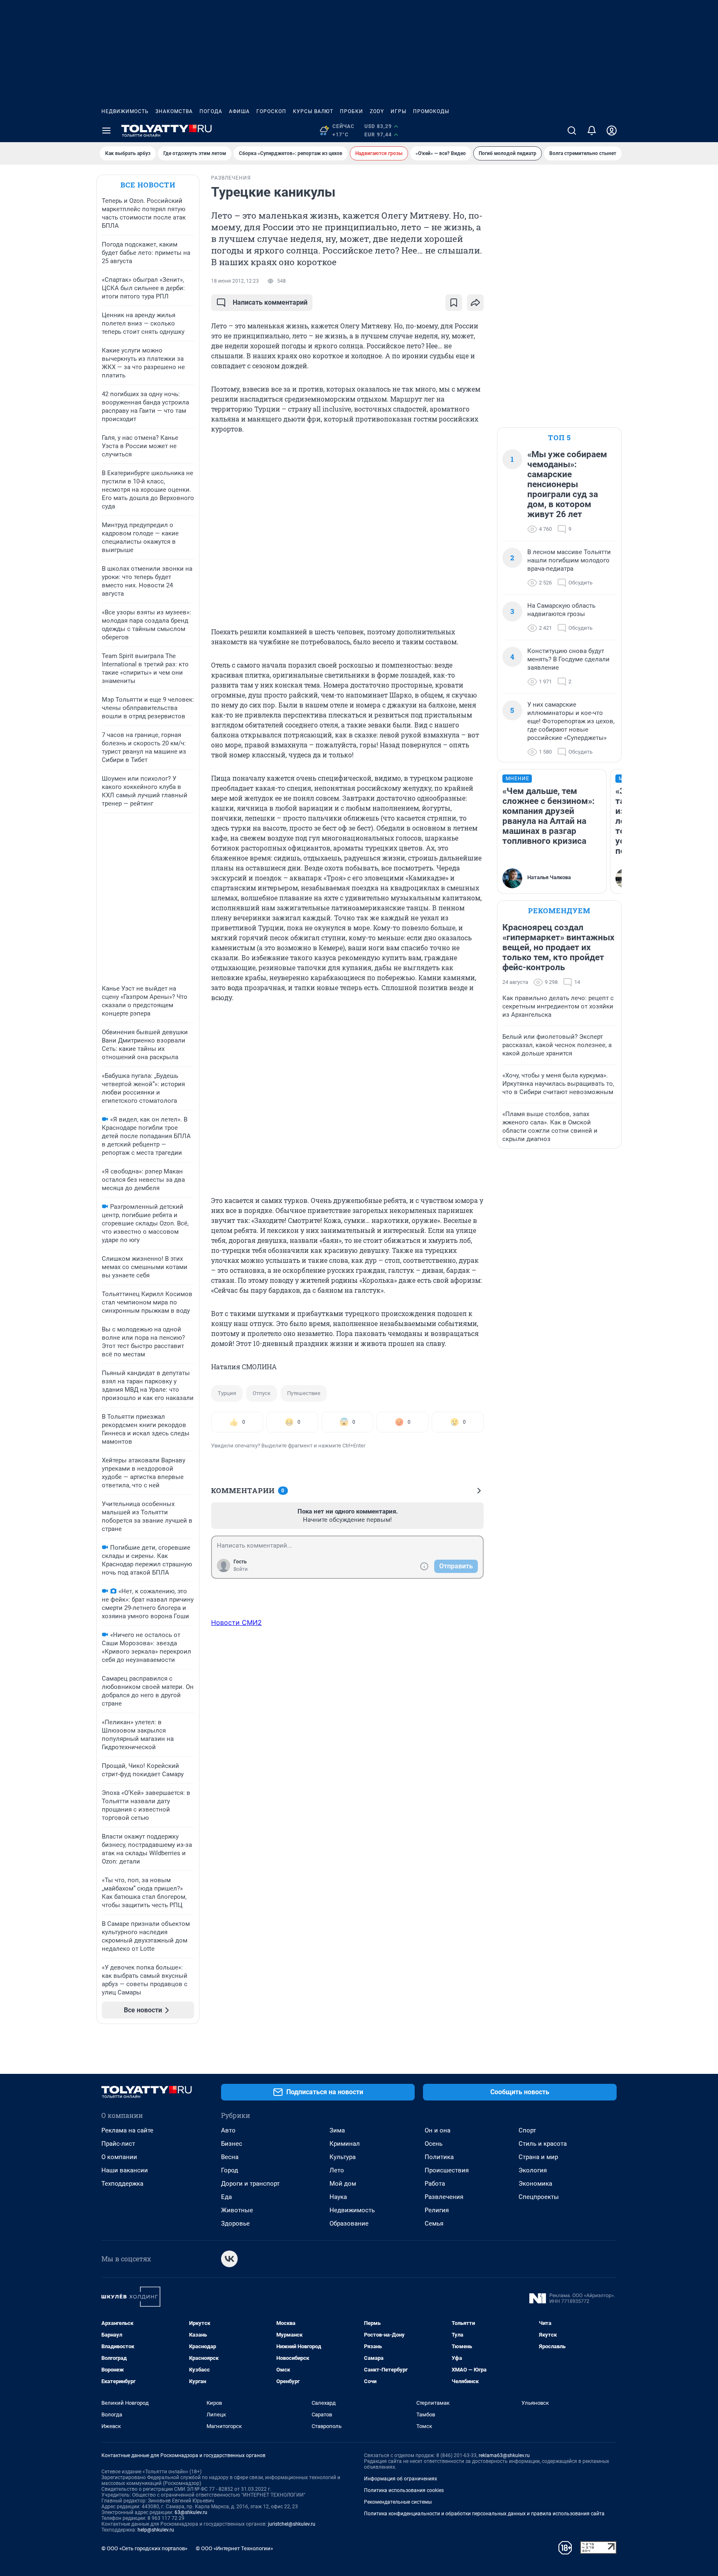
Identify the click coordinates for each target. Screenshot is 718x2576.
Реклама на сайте (127, 2130)
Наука (338, 2197)
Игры (398, 111)
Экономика (535, 2184)
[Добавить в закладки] (454, 303)
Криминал (345, 2144)
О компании (119, 2157)
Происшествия (447, 2170)
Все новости (148, 185)
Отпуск (262, 1393)
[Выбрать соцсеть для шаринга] (475, 303)
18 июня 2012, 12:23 (235, 281)
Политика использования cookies (404, 2490)
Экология (533, 2170)
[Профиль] (612, 131)
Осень (434, 2144)
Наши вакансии (125, 2170)
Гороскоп (271, 111)
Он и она (438, 2130)
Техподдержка (122, 2184)
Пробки (352, 111)
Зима (337, 2130)
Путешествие (304, 1393)
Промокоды (431, 111)
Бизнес (232, 2144)
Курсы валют (313, 111)
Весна (230, 2157)
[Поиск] (572, 131)
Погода (211, 111)
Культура (343, 2157)
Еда (226, 2197)
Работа (435, 2184)
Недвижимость (125, 111)
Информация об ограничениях (401, 2479)
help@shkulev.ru (156, 2530)
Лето (337, 2170)
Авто (228, 2130)
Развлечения (444, 2197)
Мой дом (343, 2184)
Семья (434, 2223)
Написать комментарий (270, 302)
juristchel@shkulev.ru (292, 2524)
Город (230, 2170)
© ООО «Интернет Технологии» (234, 2548)
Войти (241, 1569)
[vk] (229, 2259)
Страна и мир (538, 2157)
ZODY (377, 111)
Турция (227, 1393)
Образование (349, 2223)
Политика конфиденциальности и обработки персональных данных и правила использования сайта (484, 2514)
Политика (439, 2157)
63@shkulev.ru (191, 2512)
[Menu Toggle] (106, 131)
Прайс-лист (118, 2144)
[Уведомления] (592, 131)
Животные (237, 2210)
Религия (437, 2210)
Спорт (527, 2130)
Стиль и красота (543, 2144)
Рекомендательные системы (398, 2502)
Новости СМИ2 (236, 1622)
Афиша (239, 111)
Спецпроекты (539, 2197)
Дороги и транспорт (250, 2184)
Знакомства (174, 111)
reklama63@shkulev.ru (504, 2455)
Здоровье (235, 2223)
